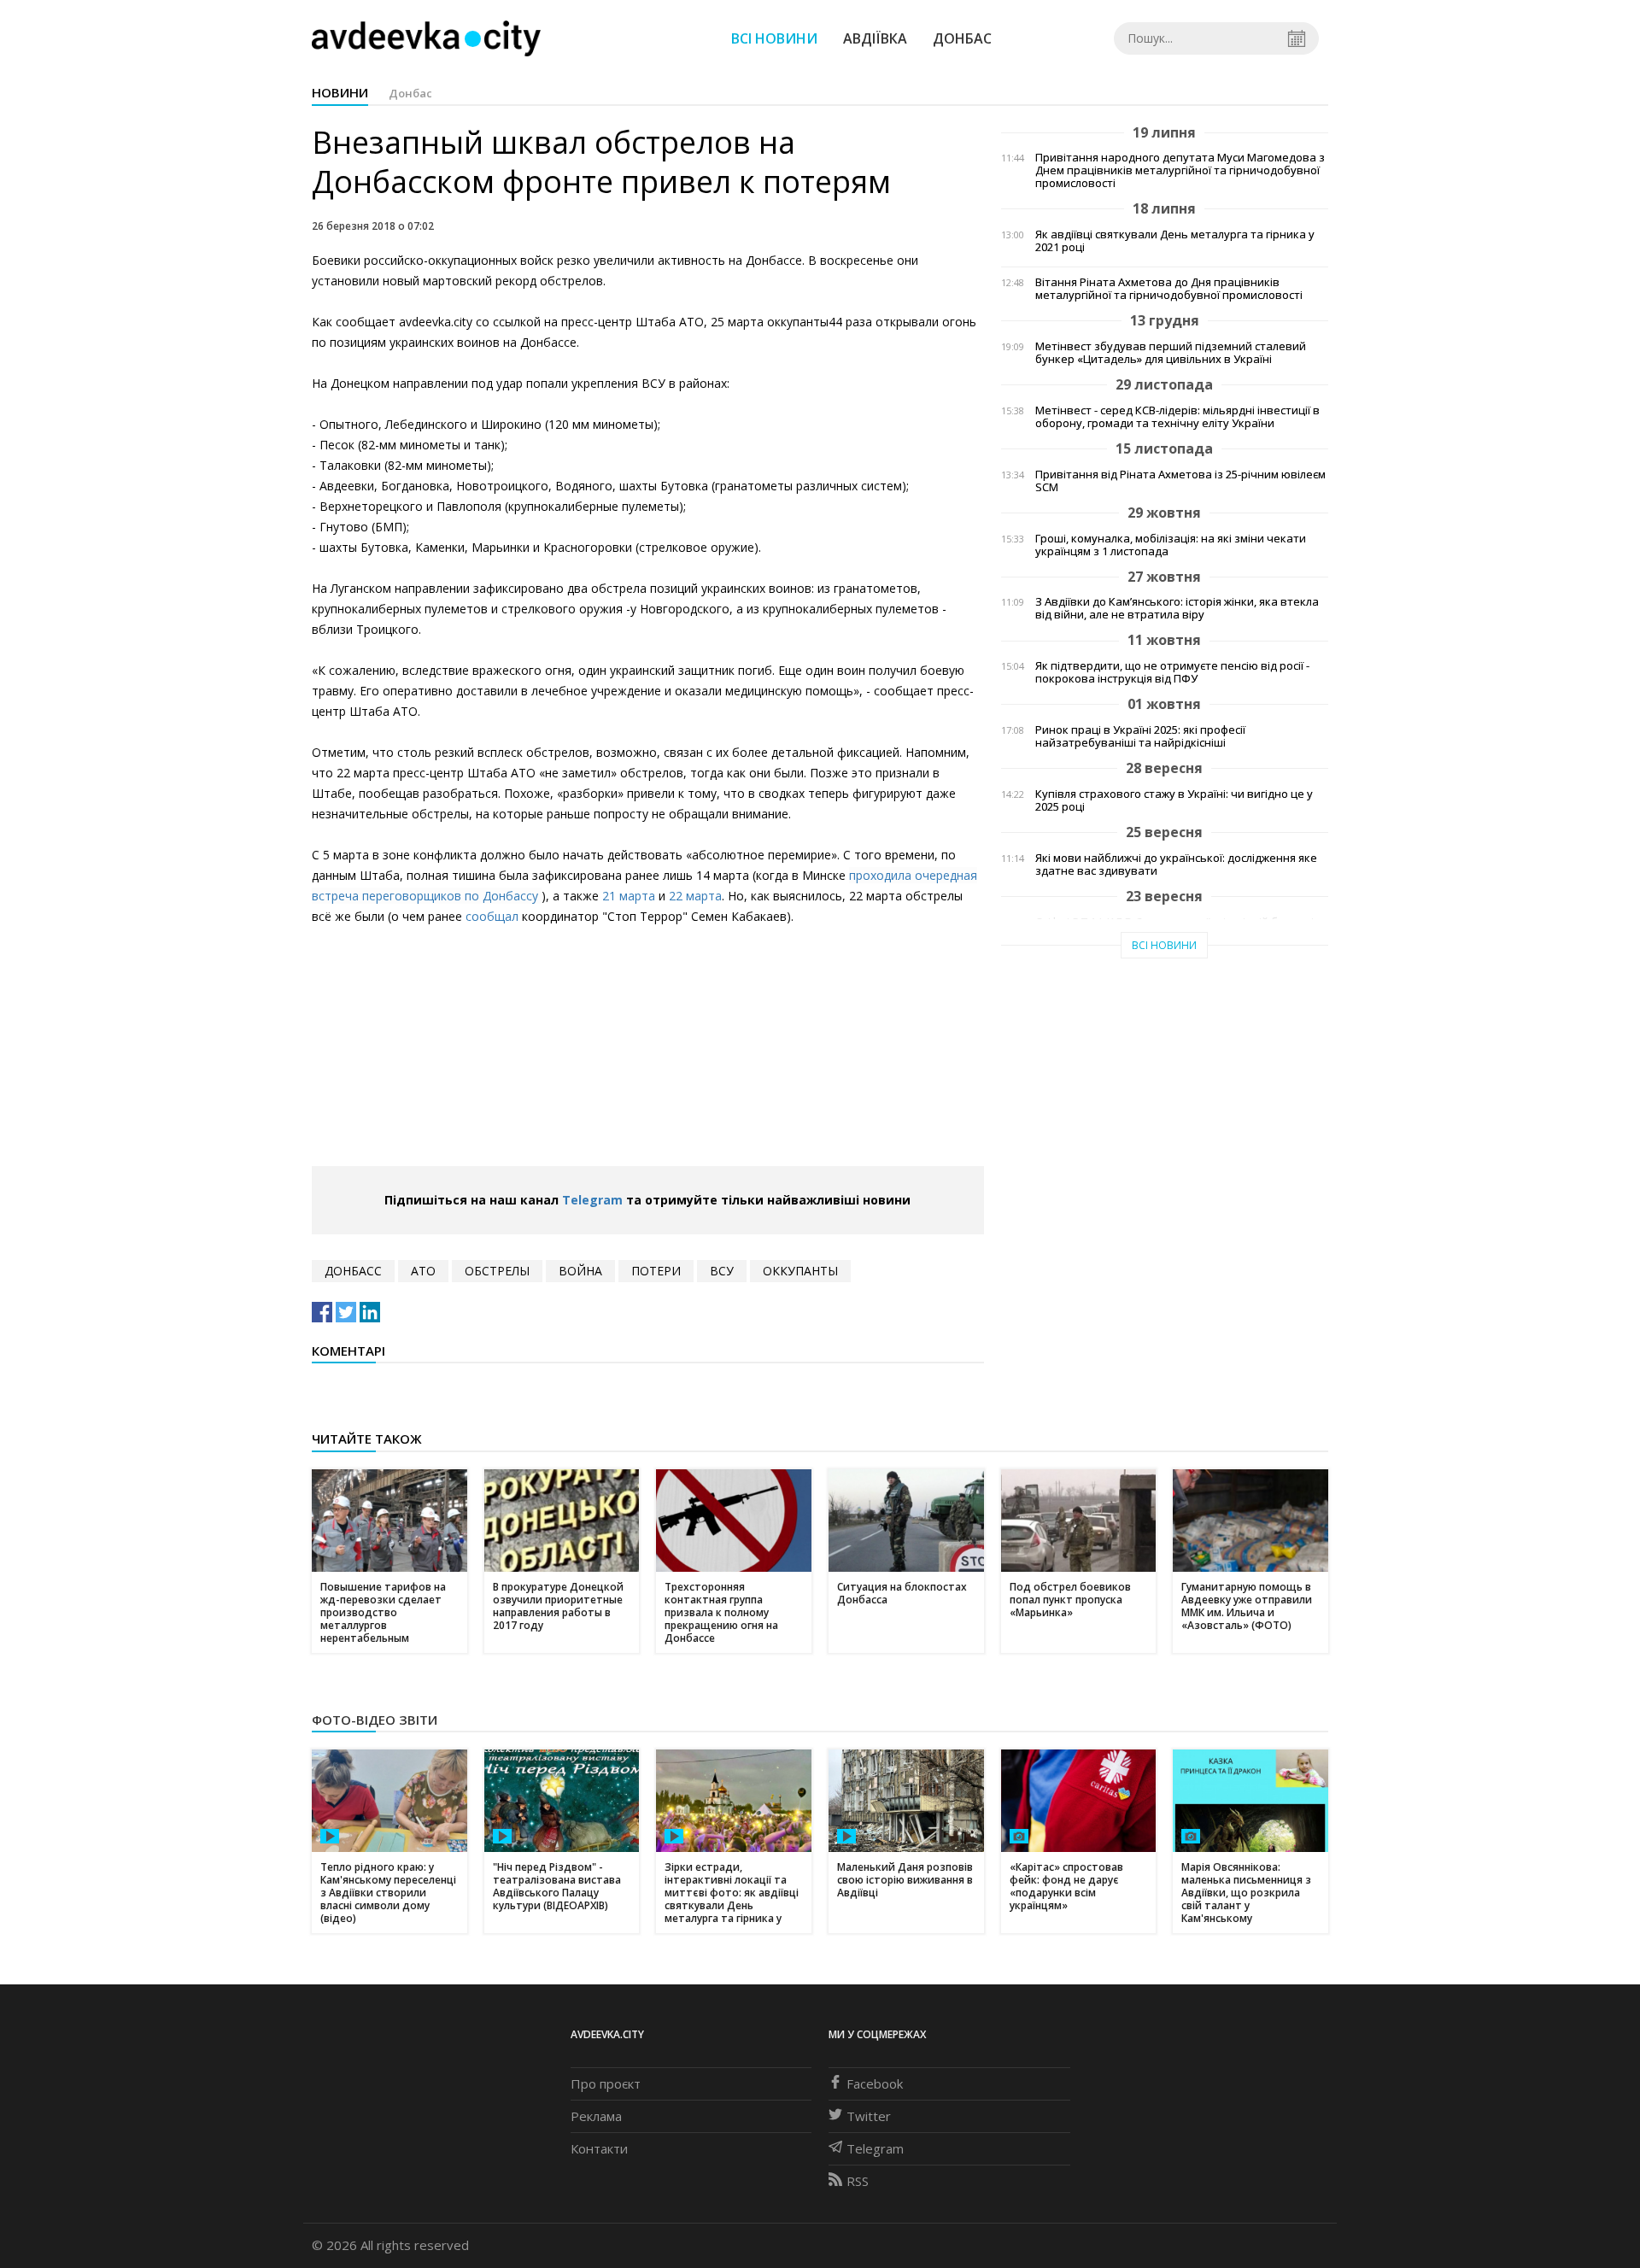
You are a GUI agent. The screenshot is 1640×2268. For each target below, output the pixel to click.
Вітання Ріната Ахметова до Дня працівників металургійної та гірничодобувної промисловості (1169, 289)
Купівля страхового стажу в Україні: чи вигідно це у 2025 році (1174, 800)
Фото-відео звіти (375, 1720)
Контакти (599, 2148)
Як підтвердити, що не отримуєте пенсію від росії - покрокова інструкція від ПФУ (1172, 672)
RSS (858, 2181)
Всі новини (774, 38)
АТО (423, 1271)
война (580, 1271)
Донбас (962, 38)
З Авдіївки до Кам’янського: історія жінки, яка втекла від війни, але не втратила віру (1177, 608)
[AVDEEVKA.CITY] (426, 38)
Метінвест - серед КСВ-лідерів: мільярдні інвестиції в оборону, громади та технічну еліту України (1177, 417)
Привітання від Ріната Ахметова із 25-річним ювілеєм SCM (1180, 481)
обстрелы (497, 1271)
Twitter (869, 2116)
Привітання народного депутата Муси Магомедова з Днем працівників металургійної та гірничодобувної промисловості (1180, 170)
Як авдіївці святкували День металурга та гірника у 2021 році (1175, 241)
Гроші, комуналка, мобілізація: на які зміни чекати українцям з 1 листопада (1171, 545)
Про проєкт (606, 2083)
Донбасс (353, 1271)
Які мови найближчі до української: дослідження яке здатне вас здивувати (1176, 864)
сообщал (492, 916)
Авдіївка (875, 38)
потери (656, 1271)
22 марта (695, 896)
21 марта (629, 896)
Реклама (596, 2116)
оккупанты (800, 1271)
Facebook (875, 2083)
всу (722, 1271)
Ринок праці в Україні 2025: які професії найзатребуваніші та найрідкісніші (1140, 736)
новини (340, 92)
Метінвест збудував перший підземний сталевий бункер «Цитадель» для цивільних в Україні (1171, 353)
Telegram (592, 1200)
